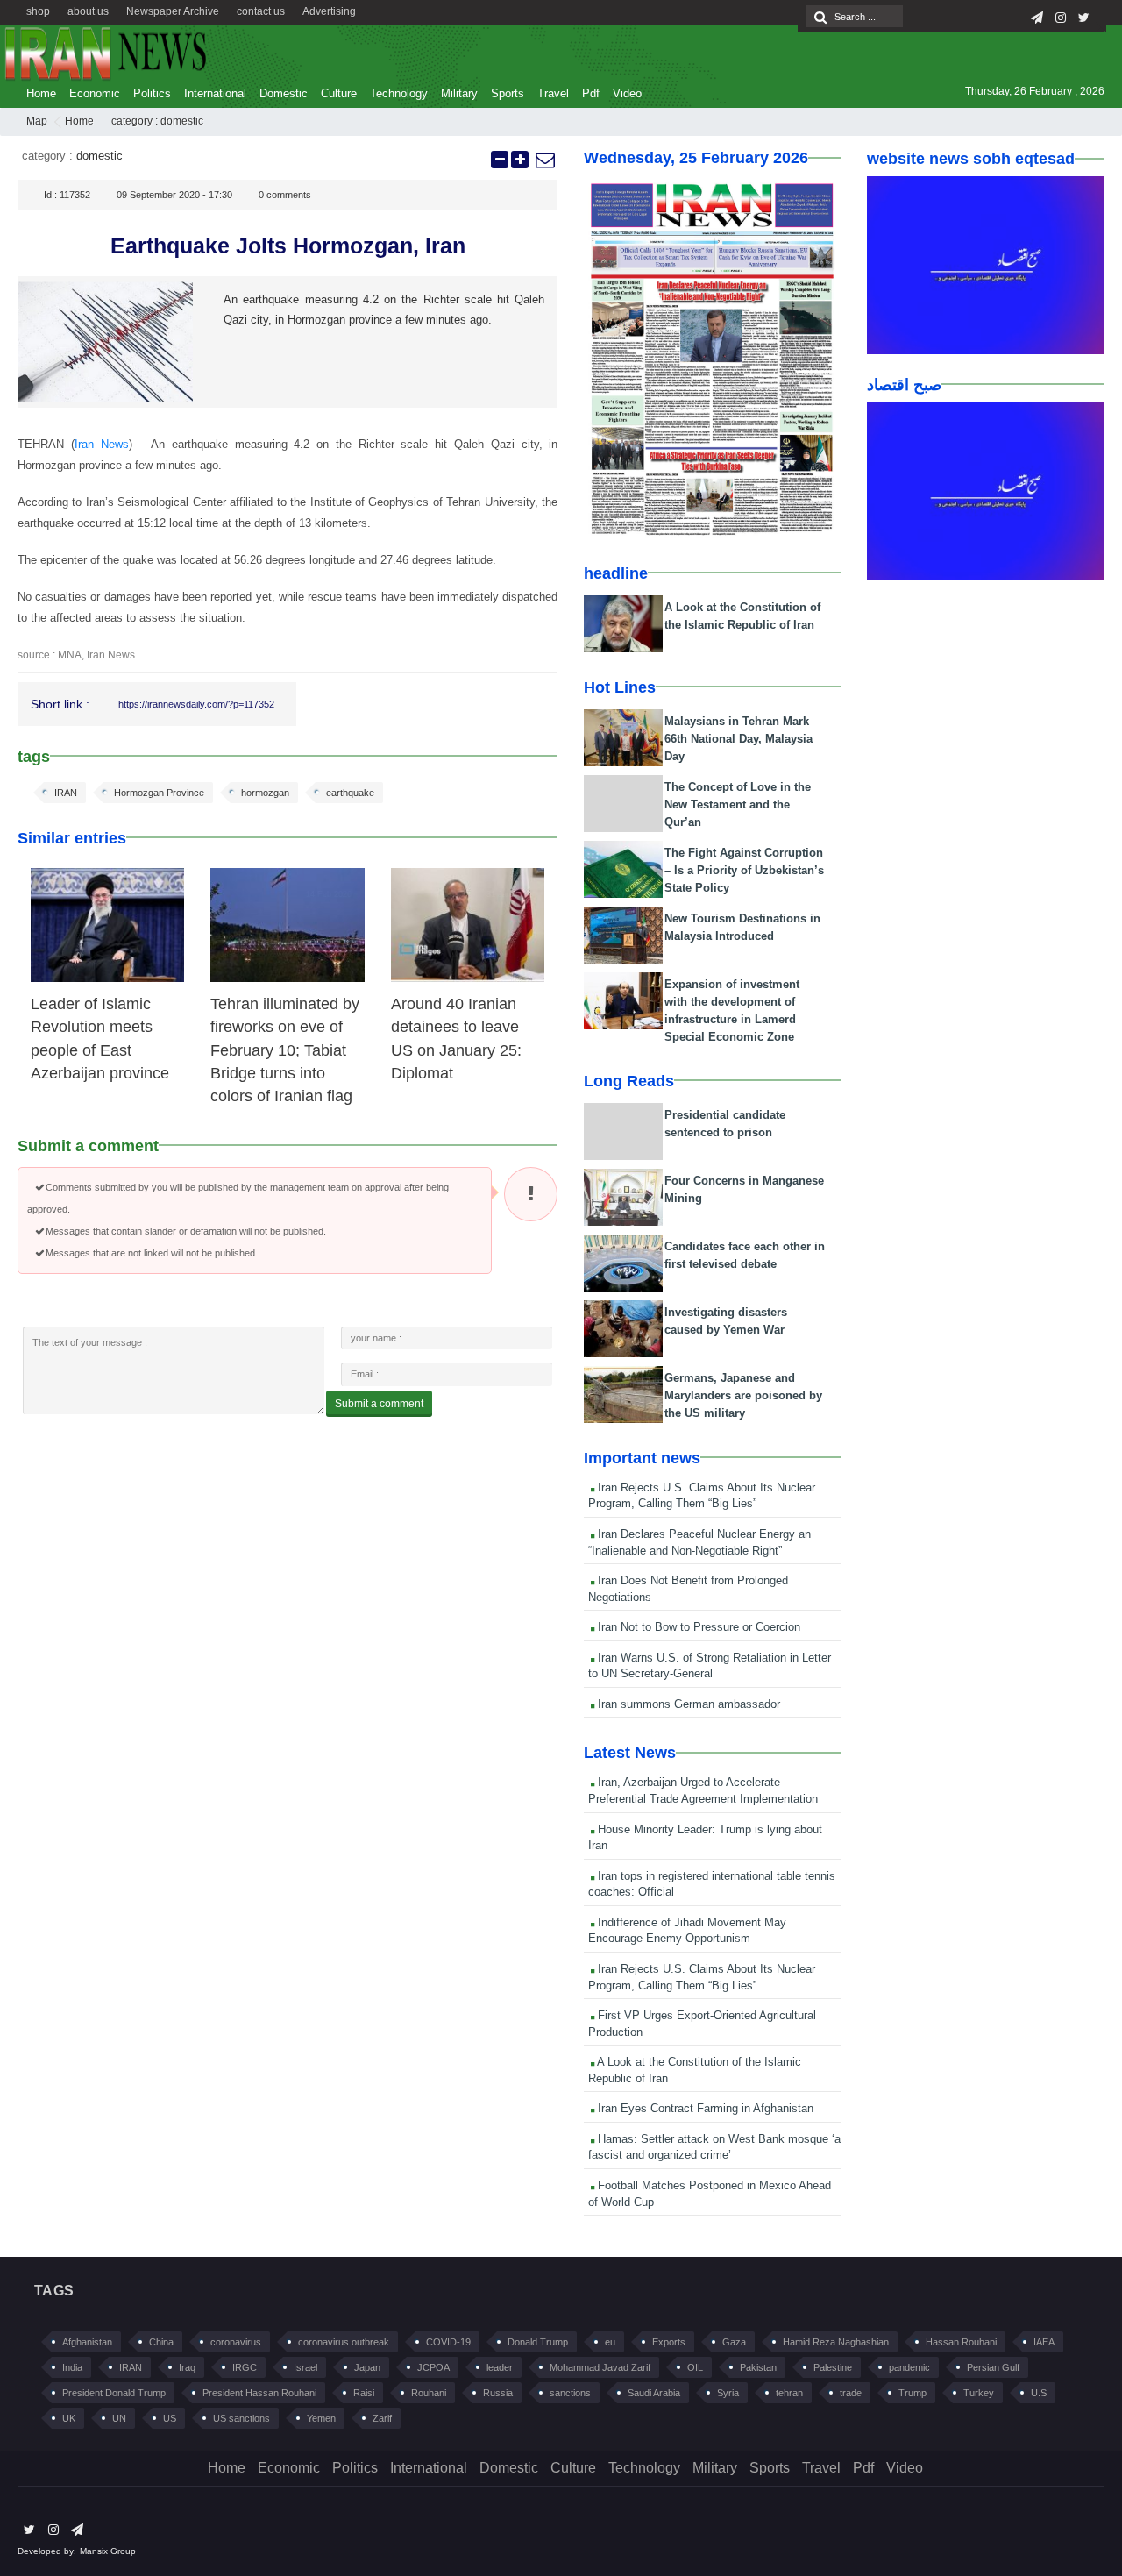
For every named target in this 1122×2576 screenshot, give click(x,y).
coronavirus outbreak (344, 2342)
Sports (508, 93)
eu (610, 2342)
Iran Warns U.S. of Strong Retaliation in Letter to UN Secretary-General (710, 1666)
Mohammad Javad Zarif (600, 2367)
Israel (305, 2367)
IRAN (66, 793)
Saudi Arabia (654, 2393)
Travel (553, 93)
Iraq (187, 2367)
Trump (913, 2393)
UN (119, 2418)
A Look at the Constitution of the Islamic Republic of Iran (695, 2070)
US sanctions (241, 2418)
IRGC (245, 2367)
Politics (152, 93)
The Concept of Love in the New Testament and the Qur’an (738, 804)
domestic (182, 121)
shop (38, 11)
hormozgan (265, 793)
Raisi (364, 2393)
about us (88, 11)
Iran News (102, 444)
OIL (695, 2367)
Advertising (329, 11)
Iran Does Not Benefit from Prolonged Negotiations (688, 1589)
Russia (498, 2393)
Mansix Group (108, 2551)
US (170, 2418)
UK (69, 2418)
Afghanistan (87, 2342)
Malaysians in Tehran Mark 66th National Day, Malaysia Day (739, 739)
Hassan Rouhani (961, 2342)
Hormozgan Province (159, 793)
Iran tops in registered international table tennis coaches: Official (712, 1884)
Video (627, 93)
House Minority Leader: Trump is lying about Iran (705, 1838)
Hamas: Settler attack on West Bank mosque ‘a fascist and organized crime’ (714, 2147)
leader (500, 2367)
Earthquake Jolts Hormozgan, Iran (288, 246)
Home (41, 93)
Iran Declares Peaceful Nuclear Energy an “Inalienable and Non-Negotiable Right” (699, 1542)
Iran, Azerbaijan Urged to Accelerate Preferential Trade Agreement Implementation (703, 1790)
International (215, 93)
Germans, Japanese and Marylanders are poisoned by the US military (743, 1395)
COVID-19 (448, 2342)
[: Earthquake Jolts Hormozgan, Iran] (544, 160)
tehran (789, 2393)
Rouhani (429, 2393)
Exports (669, 2342)
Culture (339, 93)
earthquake (350, 793)
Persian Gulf (993, 2367)
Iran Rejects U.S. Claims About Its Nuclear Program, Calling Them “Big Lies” (702, 1496)
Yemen (321, 2418)
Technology (399, 93)
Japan (367, 2367)
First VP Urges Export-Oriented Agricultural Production (702, 2024)
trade (851, 2393)
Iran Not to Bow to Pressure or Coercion (697, 1627)
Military (459, 93)
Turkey (979, 2393)
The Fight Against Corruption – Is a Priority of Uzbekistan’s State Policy (744, 870)
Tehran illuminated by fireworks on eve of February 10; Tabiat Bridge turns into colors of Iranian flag (285, 1050)
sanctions (570, 2393)
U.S (1039, 2393)
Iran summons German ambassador (687, 1704)
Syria (728, 2393)
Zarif (382, 2418)
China (161, 2342)
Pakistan (758, 2367)
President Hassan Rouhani (259, 2393)
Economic (95, 93)
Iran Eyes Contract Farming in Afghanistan (704, 2108)
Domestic (284, 93)
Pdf (591, 93)
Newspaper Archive (173, 11)
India (72, 2367)
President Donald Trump (114, 2393)
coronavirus (236, 2342)
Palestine (833, 2367)
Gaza (734, 2342)
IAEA (1044, 2342)
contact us (261, 11)
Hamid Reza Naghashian (836, 2342)
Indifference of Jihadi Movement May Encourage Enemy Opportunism (687, 1931)
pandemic (909, 2367)
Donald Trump (538, 2342)
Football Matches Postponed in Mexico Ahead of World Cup (710, 2194)
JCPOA (433, 2367)
